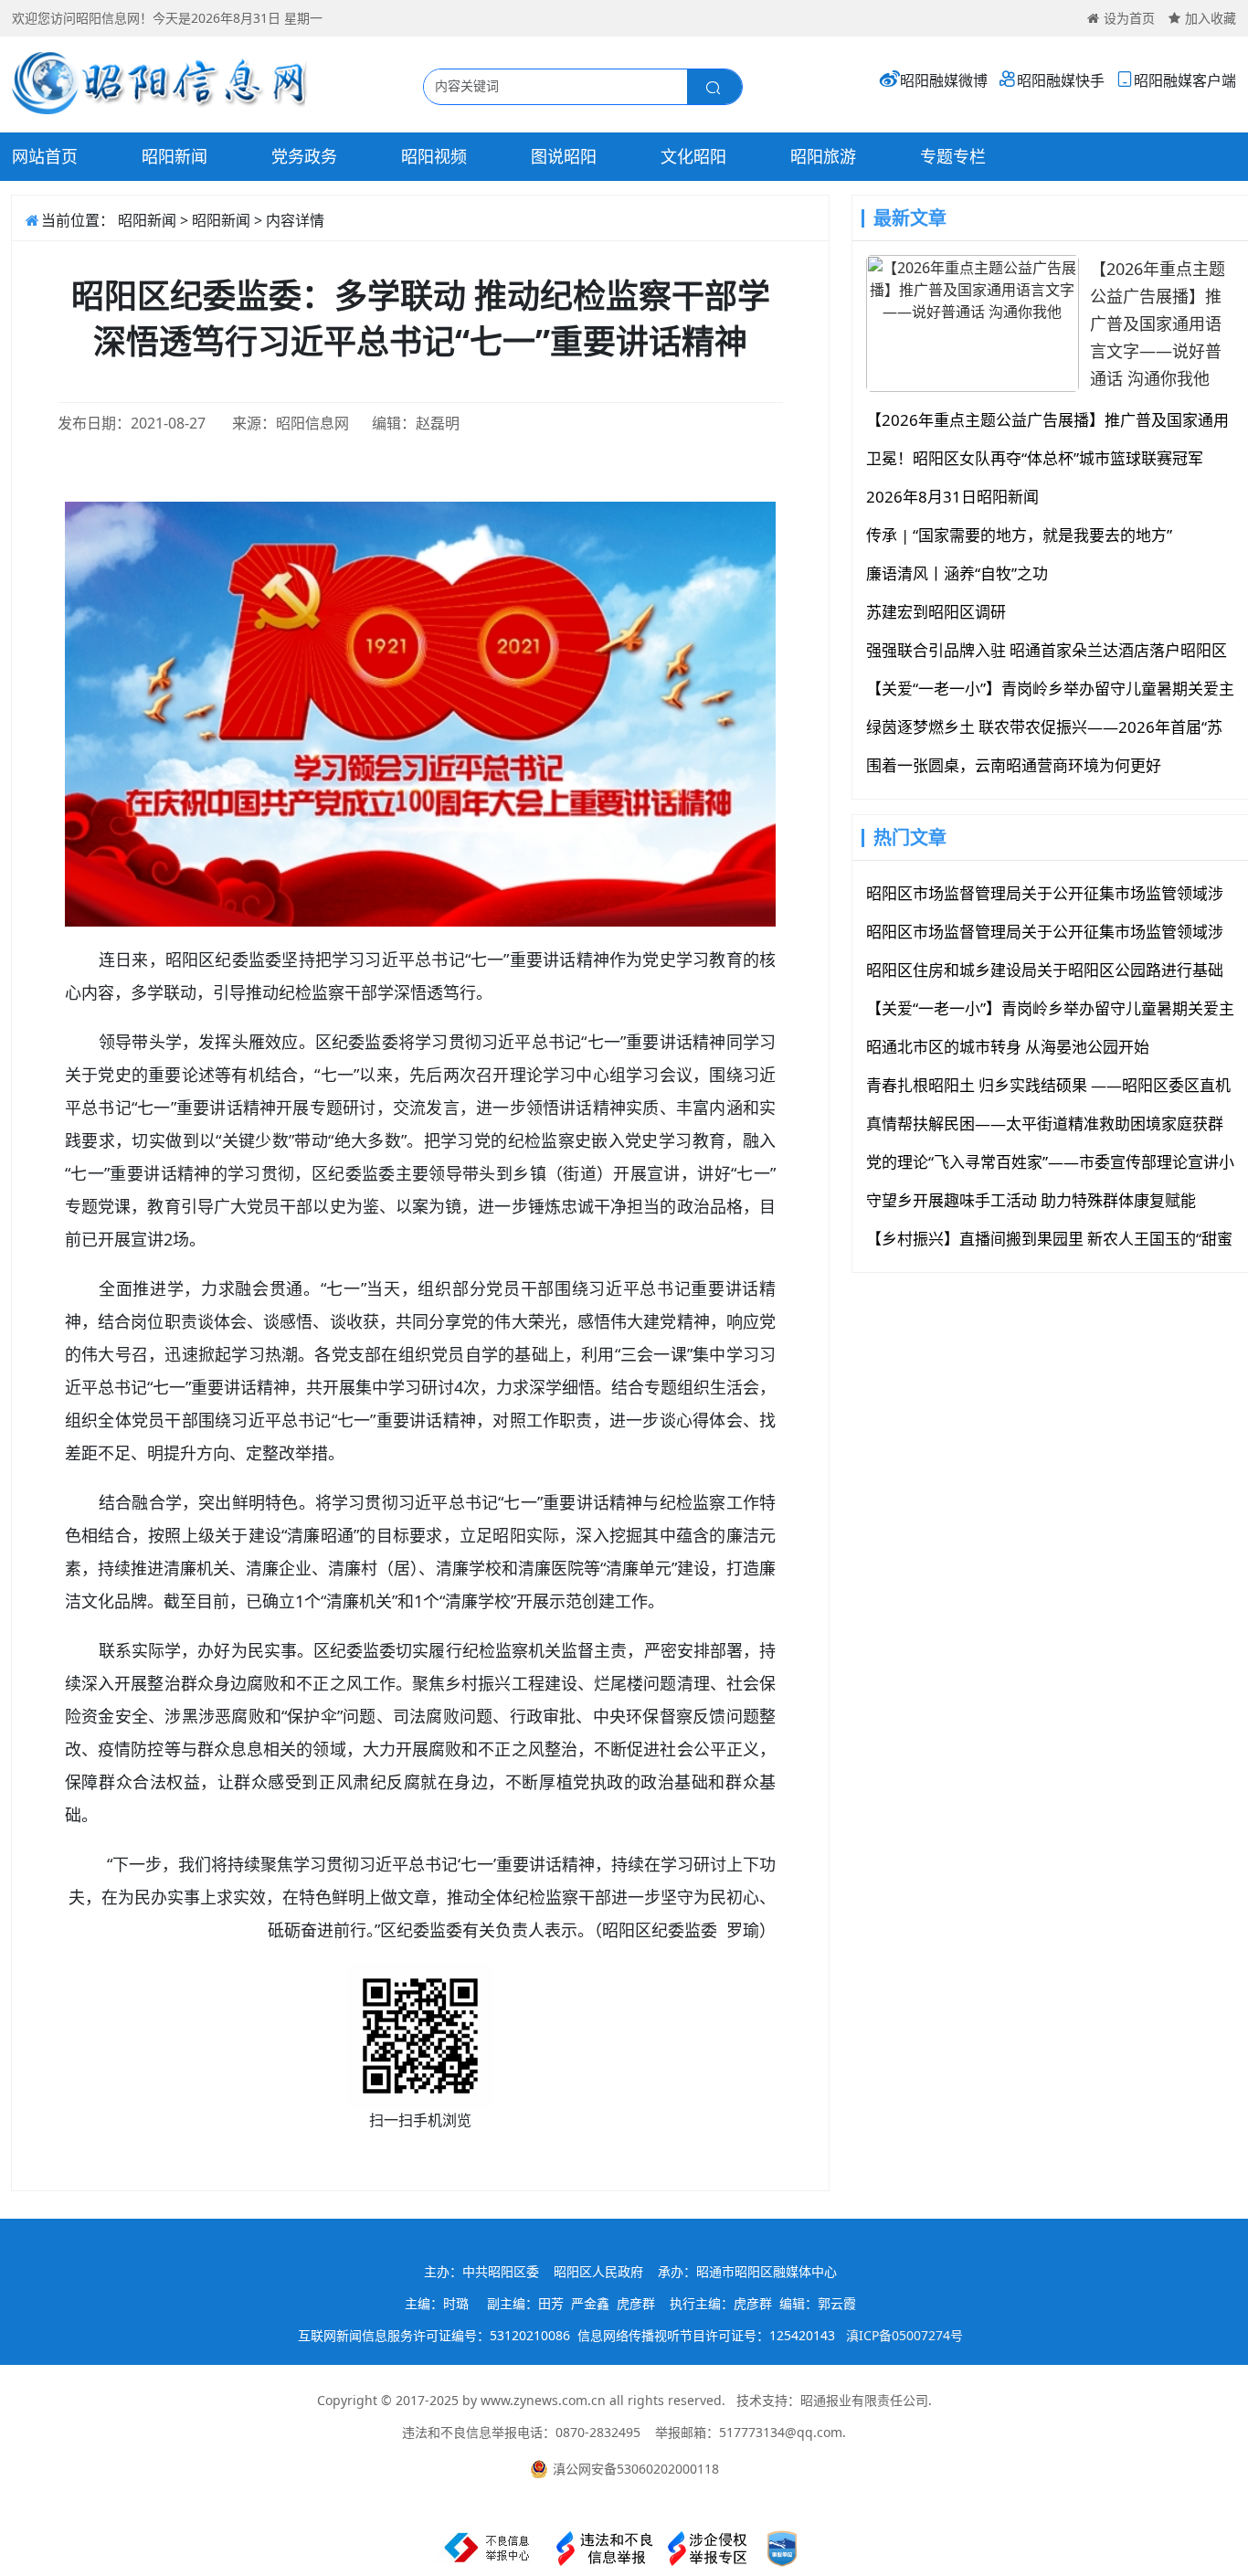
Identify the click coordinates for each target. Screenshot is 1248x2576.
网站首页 (45, 156)
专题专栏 (953, 156)
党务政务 (304, 156)
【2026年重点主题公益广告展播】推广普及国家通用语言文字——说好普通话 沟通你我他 (1158, 323)
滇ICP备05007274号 (904, 2335)
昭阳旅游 (823, 156)
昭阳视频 (434, 156)
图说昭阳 (564, 156)
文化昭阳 (693, 156)
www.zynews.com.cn (543, 2400)
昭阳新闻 (175, 156)
